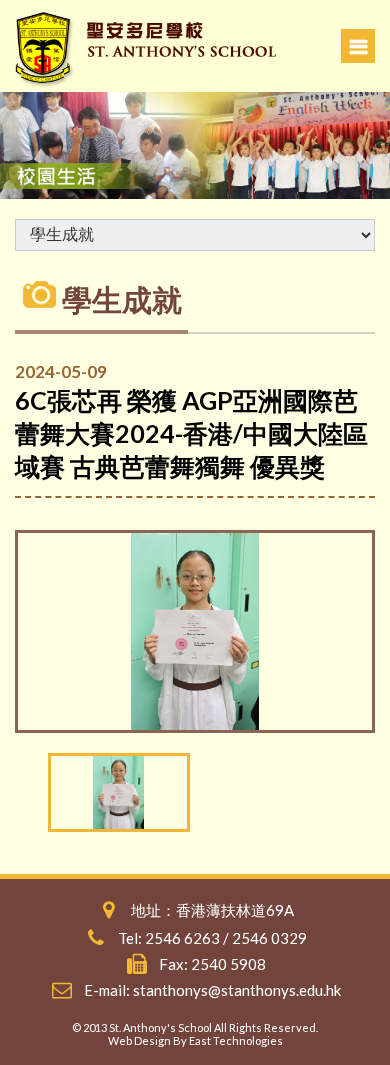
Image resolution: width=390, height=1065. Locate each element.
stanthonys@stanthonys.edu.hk (237, 990)
